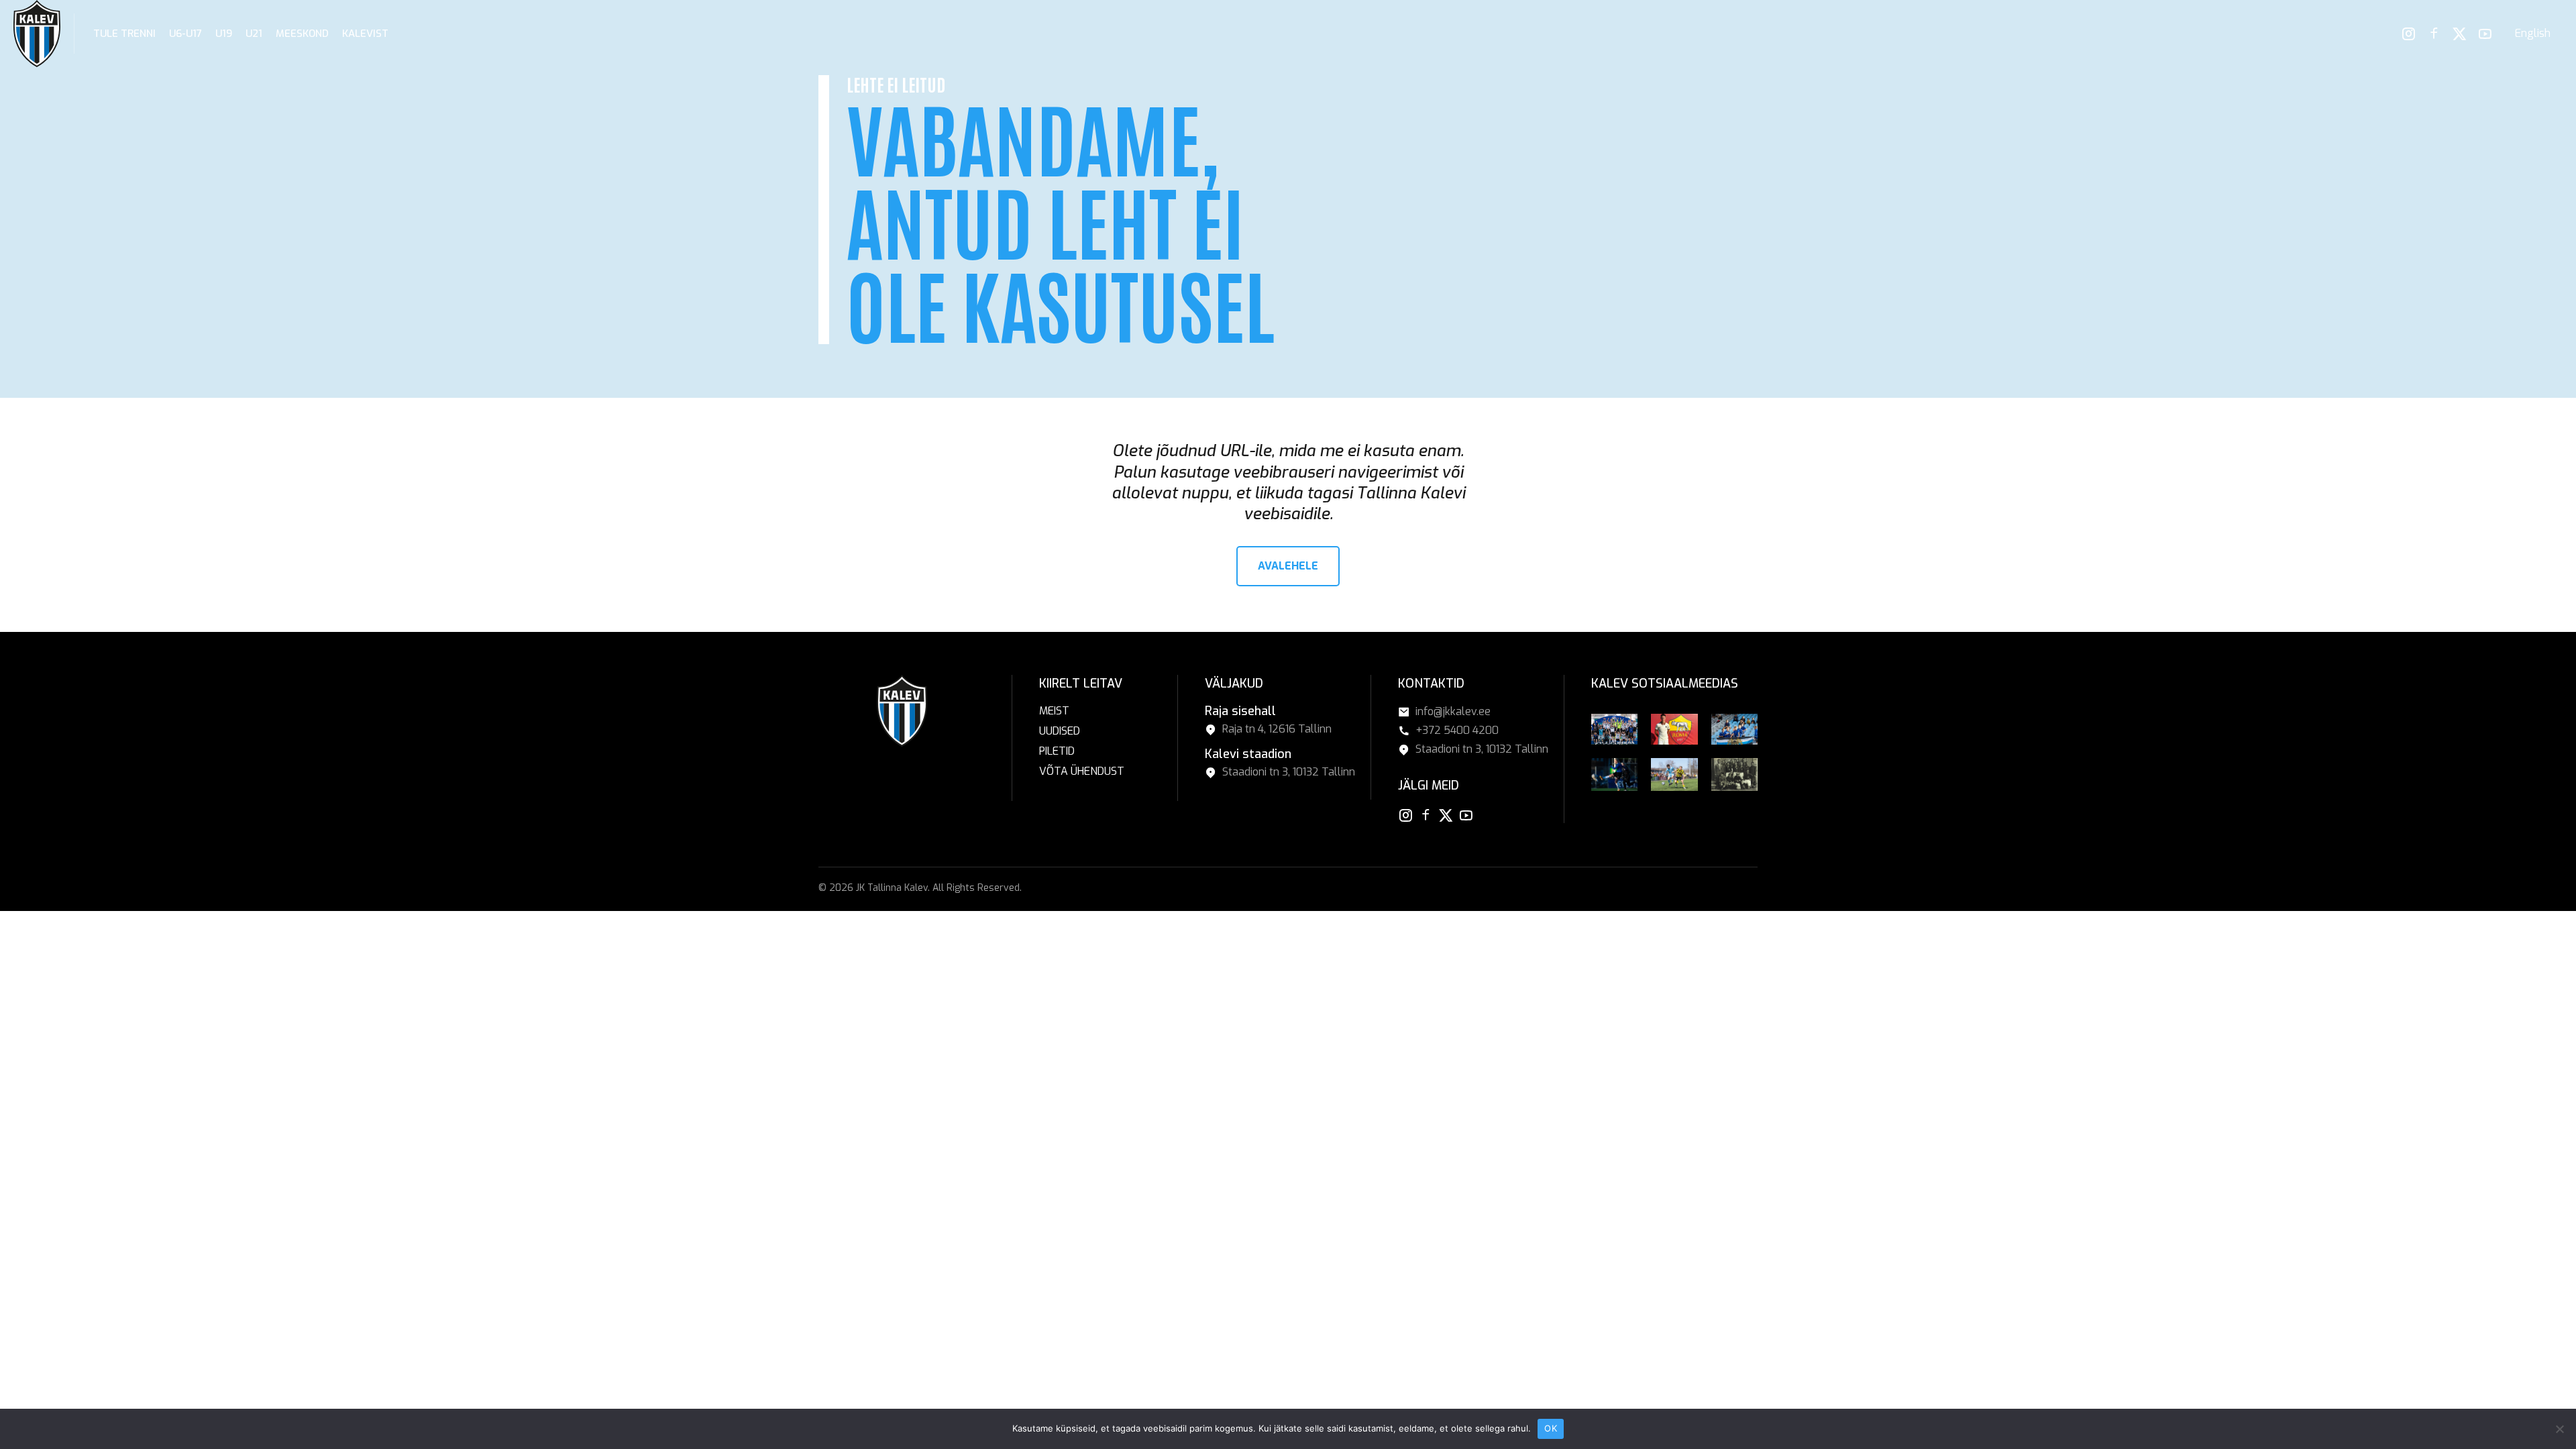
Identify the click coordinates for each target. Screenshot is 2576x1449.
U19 (224, 34)
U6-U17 (185, 34)
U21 (254, 34)
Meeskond (302, 34)
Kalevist (365, 34)
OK (1551, 1428)
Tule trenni (124, 34)
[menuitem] (2533, 34)
